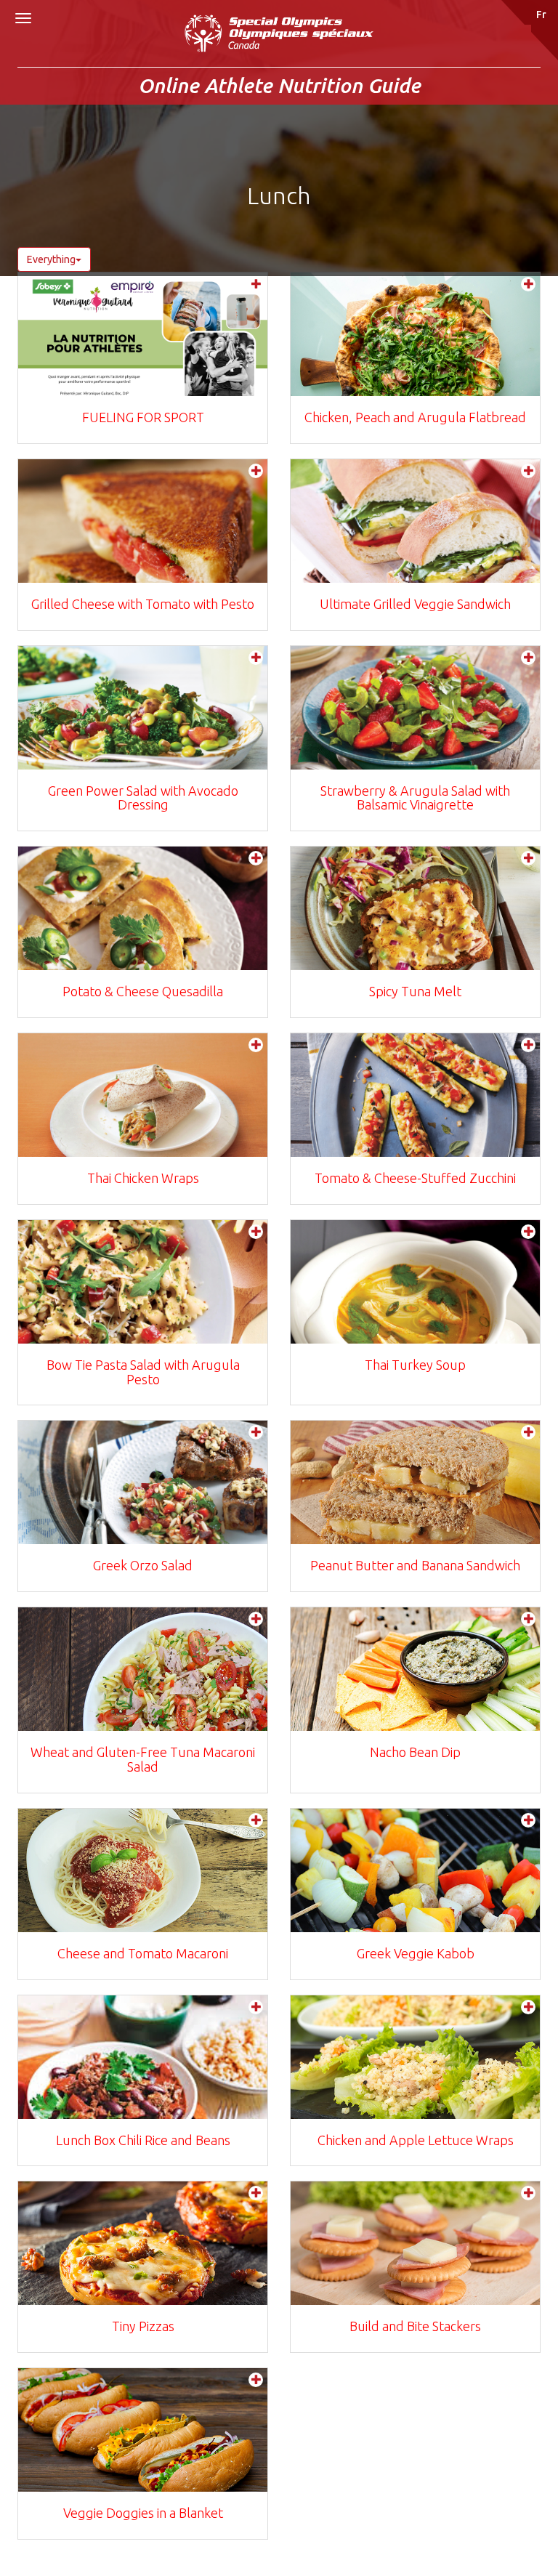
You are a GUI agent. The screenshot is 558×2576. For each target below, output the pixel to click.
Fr (541, 15)
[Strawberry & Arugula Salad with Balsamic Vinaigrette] (415, 708)
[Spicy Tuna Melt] (415, 908)
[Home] (279, 41)
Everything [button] (51, 259)
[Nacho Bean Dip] (415, 1669)
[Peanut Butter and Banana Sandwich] (415, 1482)
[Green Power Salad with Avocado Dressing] (143, 708)
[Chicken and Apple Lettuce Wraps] (415, 2057)
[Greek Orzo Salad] (143, 1482)
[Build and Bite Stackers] (415, 2243)
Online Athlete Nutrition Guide (279, 85)
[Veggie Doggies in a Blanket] (143, 2430)
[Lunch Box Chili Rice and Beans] (143, 2057)
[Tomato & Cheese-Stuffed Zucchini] (415, 1095)
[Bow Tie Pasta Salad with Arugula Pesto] (143, 1282)
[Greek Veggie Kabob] (415, 1870)
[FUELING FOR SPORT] (143, 334)
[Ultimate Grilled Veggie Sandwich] (415, 521)
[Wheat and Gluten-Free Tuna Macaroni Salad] (143, 1669)
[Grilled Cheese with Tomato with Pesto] (143, 521)
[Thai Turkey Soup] (415, 1282)
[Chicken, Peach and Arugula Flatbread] (415, 334)
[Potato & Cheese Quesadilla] (143, 908)
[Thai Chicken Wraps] (143, 1095)
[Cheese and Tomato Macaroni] (143, 1870)
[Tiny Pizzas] (143, 2243)
